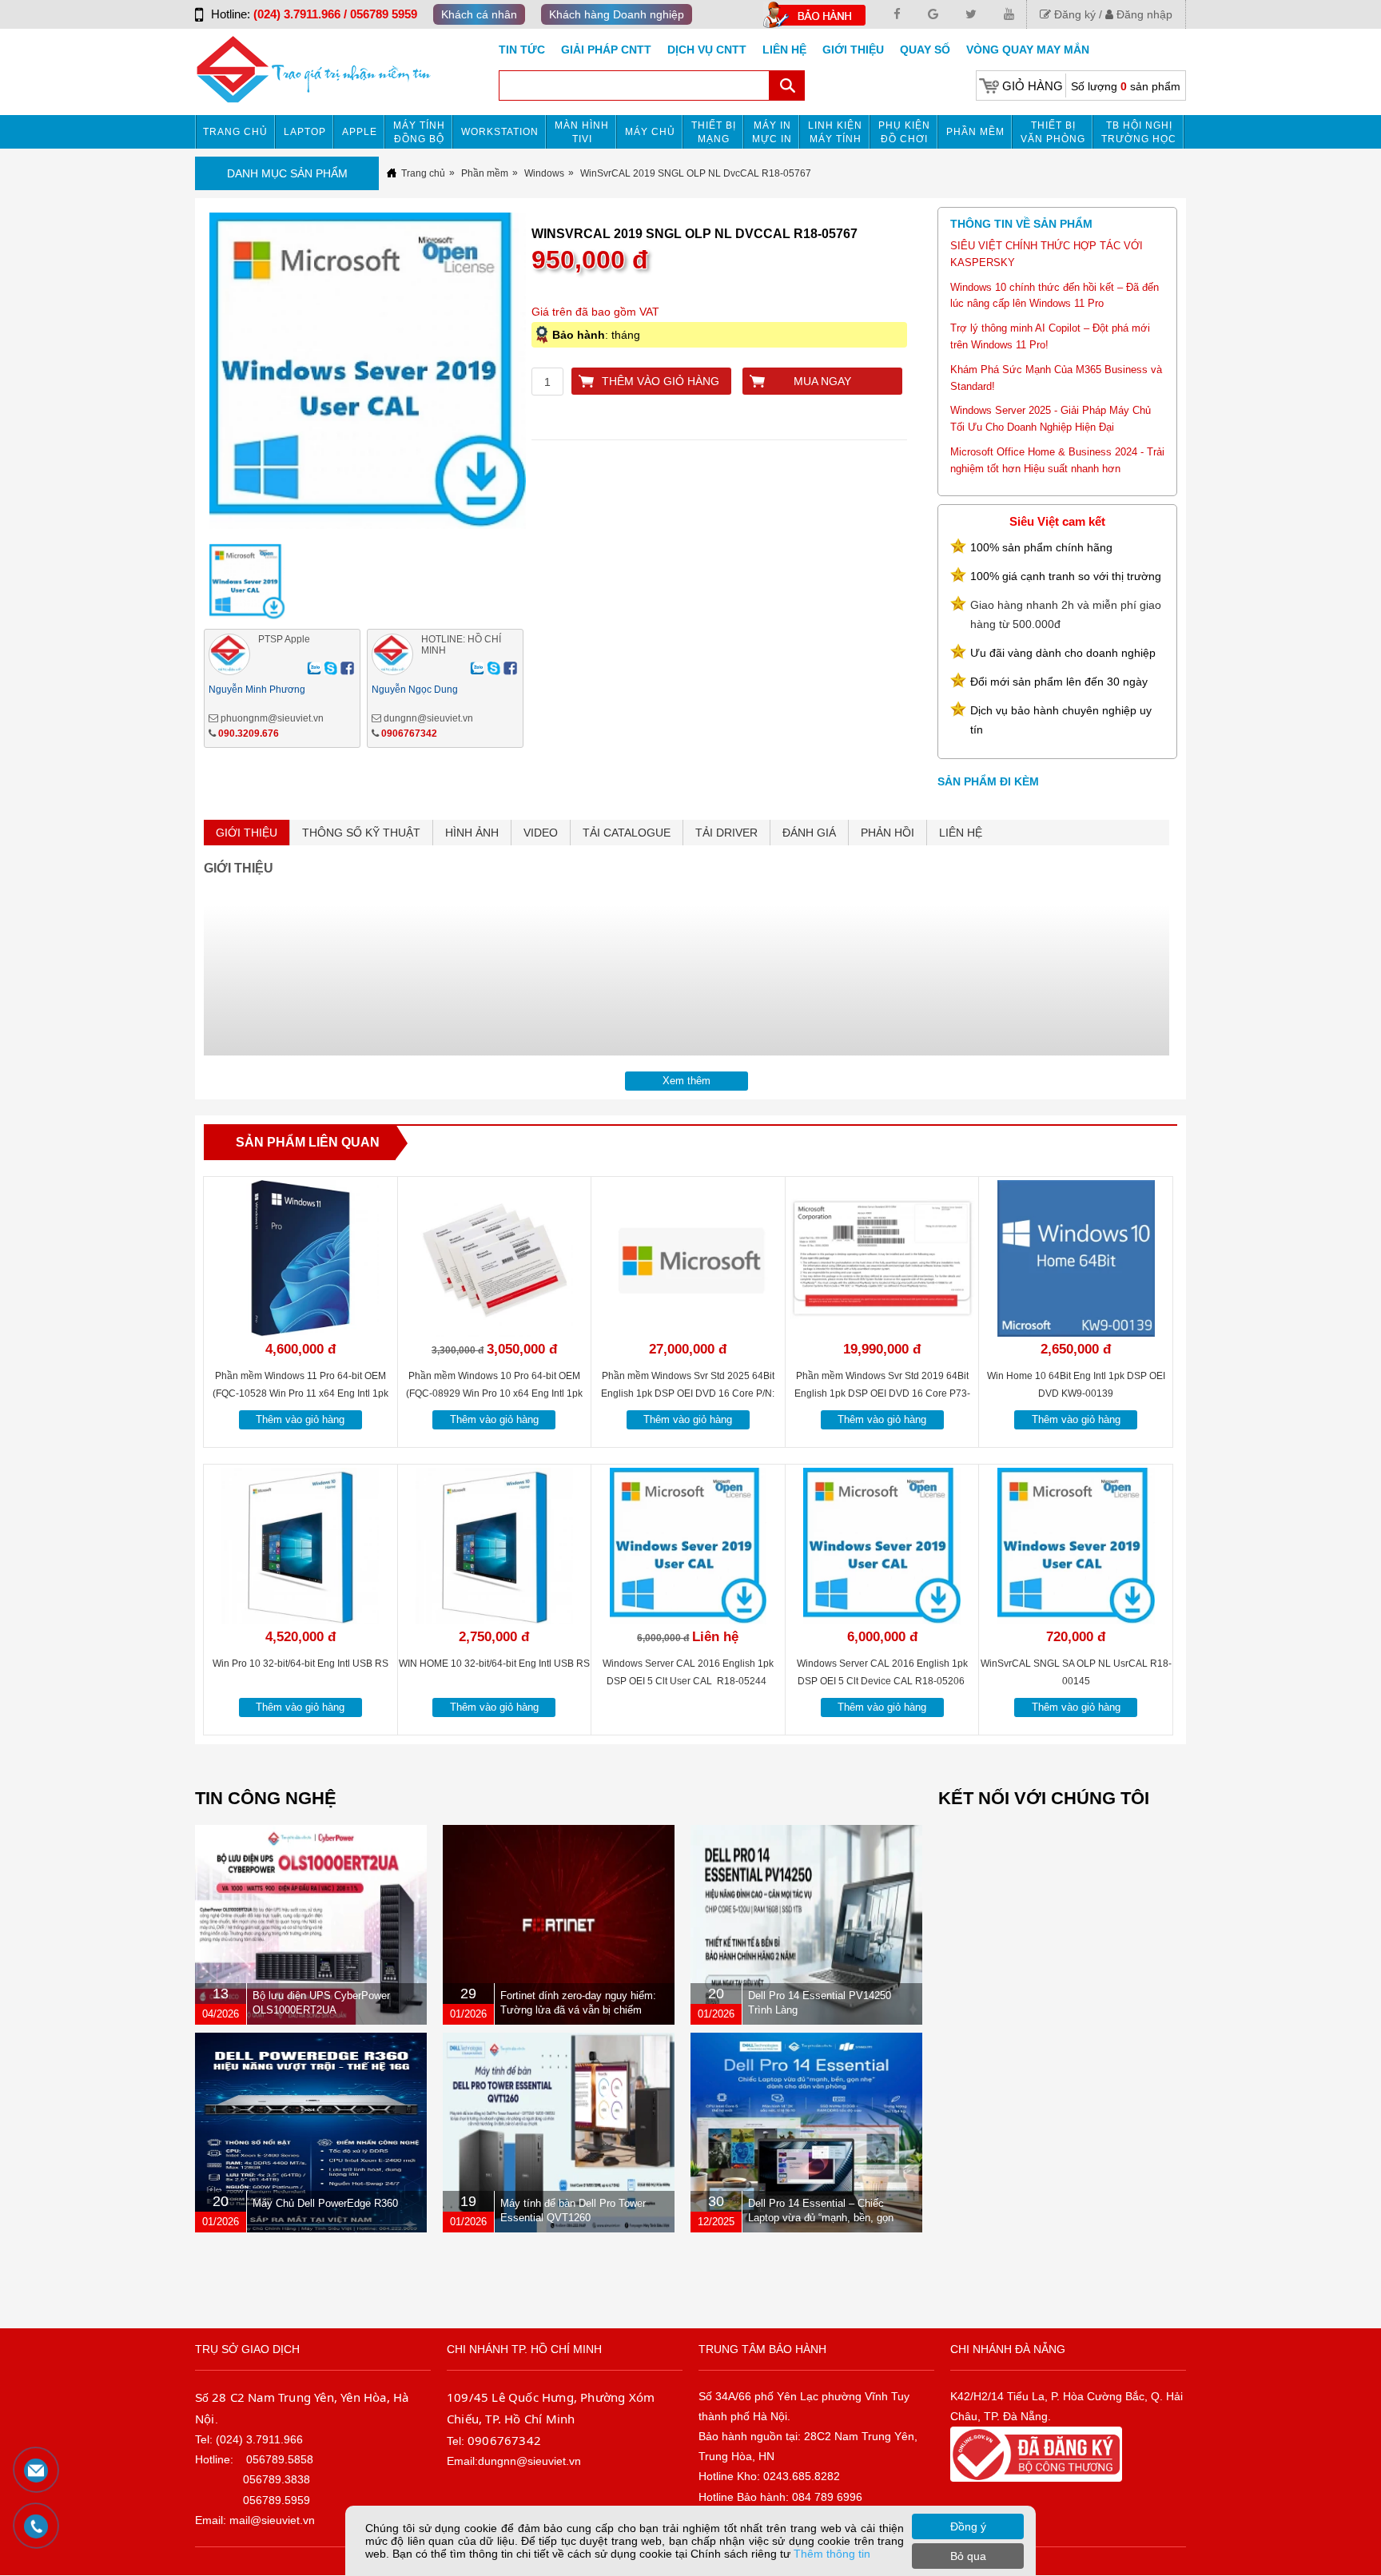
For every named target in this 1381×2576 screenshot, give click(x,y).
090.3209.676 (249, 733)
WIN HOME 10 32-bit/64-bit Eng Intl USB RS (494, 1664)
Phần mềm (975, 132)
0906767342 (409, 733)
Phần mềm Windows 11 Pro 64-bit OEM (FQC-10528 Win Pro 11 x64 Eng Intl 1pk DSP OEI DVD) (300, 1393)
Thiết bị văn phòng (1053, 132)
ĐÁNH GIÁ (809, 833)
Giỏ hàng (1033, 86)
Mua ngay (822, 381)
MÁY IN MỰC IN (772, 132)
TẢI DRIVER (726, 833)
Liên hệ (784, 50)
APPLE (360, 132)
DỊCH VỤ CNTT (707, 50)
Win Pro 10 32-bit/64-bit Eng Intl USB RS (300, 1664)
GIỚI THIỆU (247, 833)
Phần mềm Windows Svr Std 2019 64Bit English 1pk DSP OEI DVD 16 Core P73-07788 (882, 1393)
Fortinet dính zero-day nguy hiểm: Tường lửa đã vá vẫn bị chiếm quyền (578, 2010)
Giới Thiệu (853, 50)
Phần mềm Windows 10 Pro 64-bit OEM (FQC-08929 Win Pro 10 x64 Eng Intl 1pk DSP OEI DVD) (494, 1393)
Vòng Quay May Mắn (1028, 50)
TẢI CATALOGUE (627, 833)
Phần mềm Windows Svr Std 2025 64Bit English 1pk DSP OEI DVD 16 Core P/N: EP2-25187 (688, 1393)
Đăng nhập (1143, 14)
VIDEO (541, 833)
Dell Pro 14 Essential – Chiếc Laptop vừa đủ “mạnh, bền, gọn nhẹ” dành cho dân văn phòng (821, 2218)
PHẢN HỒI (888, 833)
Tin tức (522, 50)
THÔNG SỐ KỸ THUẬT (361, 833)
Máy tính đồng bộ (419, 132)
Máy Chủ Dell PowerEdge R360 (325, 2203)
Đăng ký (1073, 14)
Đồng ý (968, 2526)
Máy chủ (650, 132)
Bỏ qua (968, 2556)
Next (558, 381)
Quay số (925, 50)
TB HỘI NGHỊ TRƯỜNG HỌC (1139, 132)
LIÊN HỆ (961, 833)
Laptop (305, 132)
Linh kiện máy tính (835, 132)
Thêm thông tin (832, 2554)
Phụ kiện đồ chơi (904, 132)
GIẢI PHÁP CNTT (606, 50)
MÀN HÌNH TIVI (582, 132)
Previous (177, 381)
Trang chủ (235, 132)
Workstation (500, 132)
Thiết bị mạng (714, 132)
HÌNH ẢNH (472, 833)
